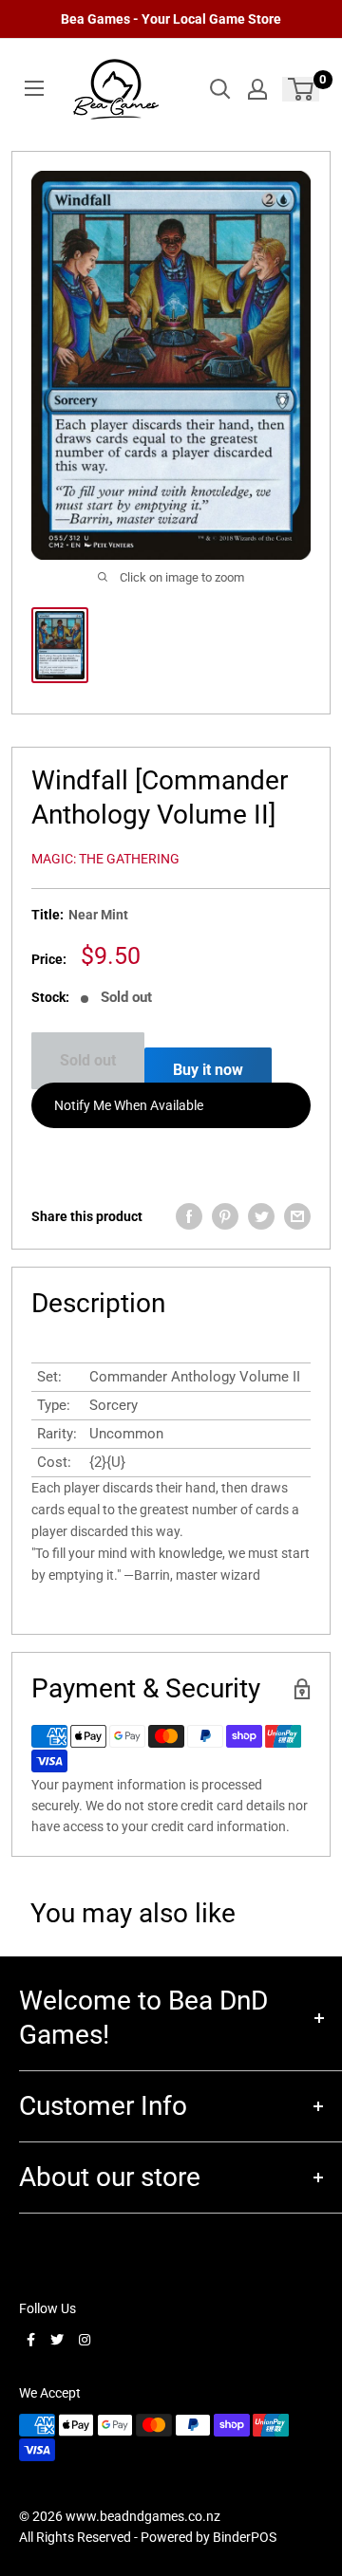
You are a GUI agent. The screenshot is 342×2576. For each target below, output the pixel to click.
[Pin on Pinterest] (225, 1216)
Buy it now (208, 1070)
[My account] (257, 89)
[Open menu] (34, 88)
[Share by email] (297, 1216)
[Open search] (220, 89)
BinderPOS (245, 2537)
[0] (302, 89)
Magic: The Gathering (105, 859)
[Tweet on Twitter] (261, 1216)
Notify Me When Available (129, 1105)
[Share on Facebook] (189, 1216)
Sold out (88, 1060)
